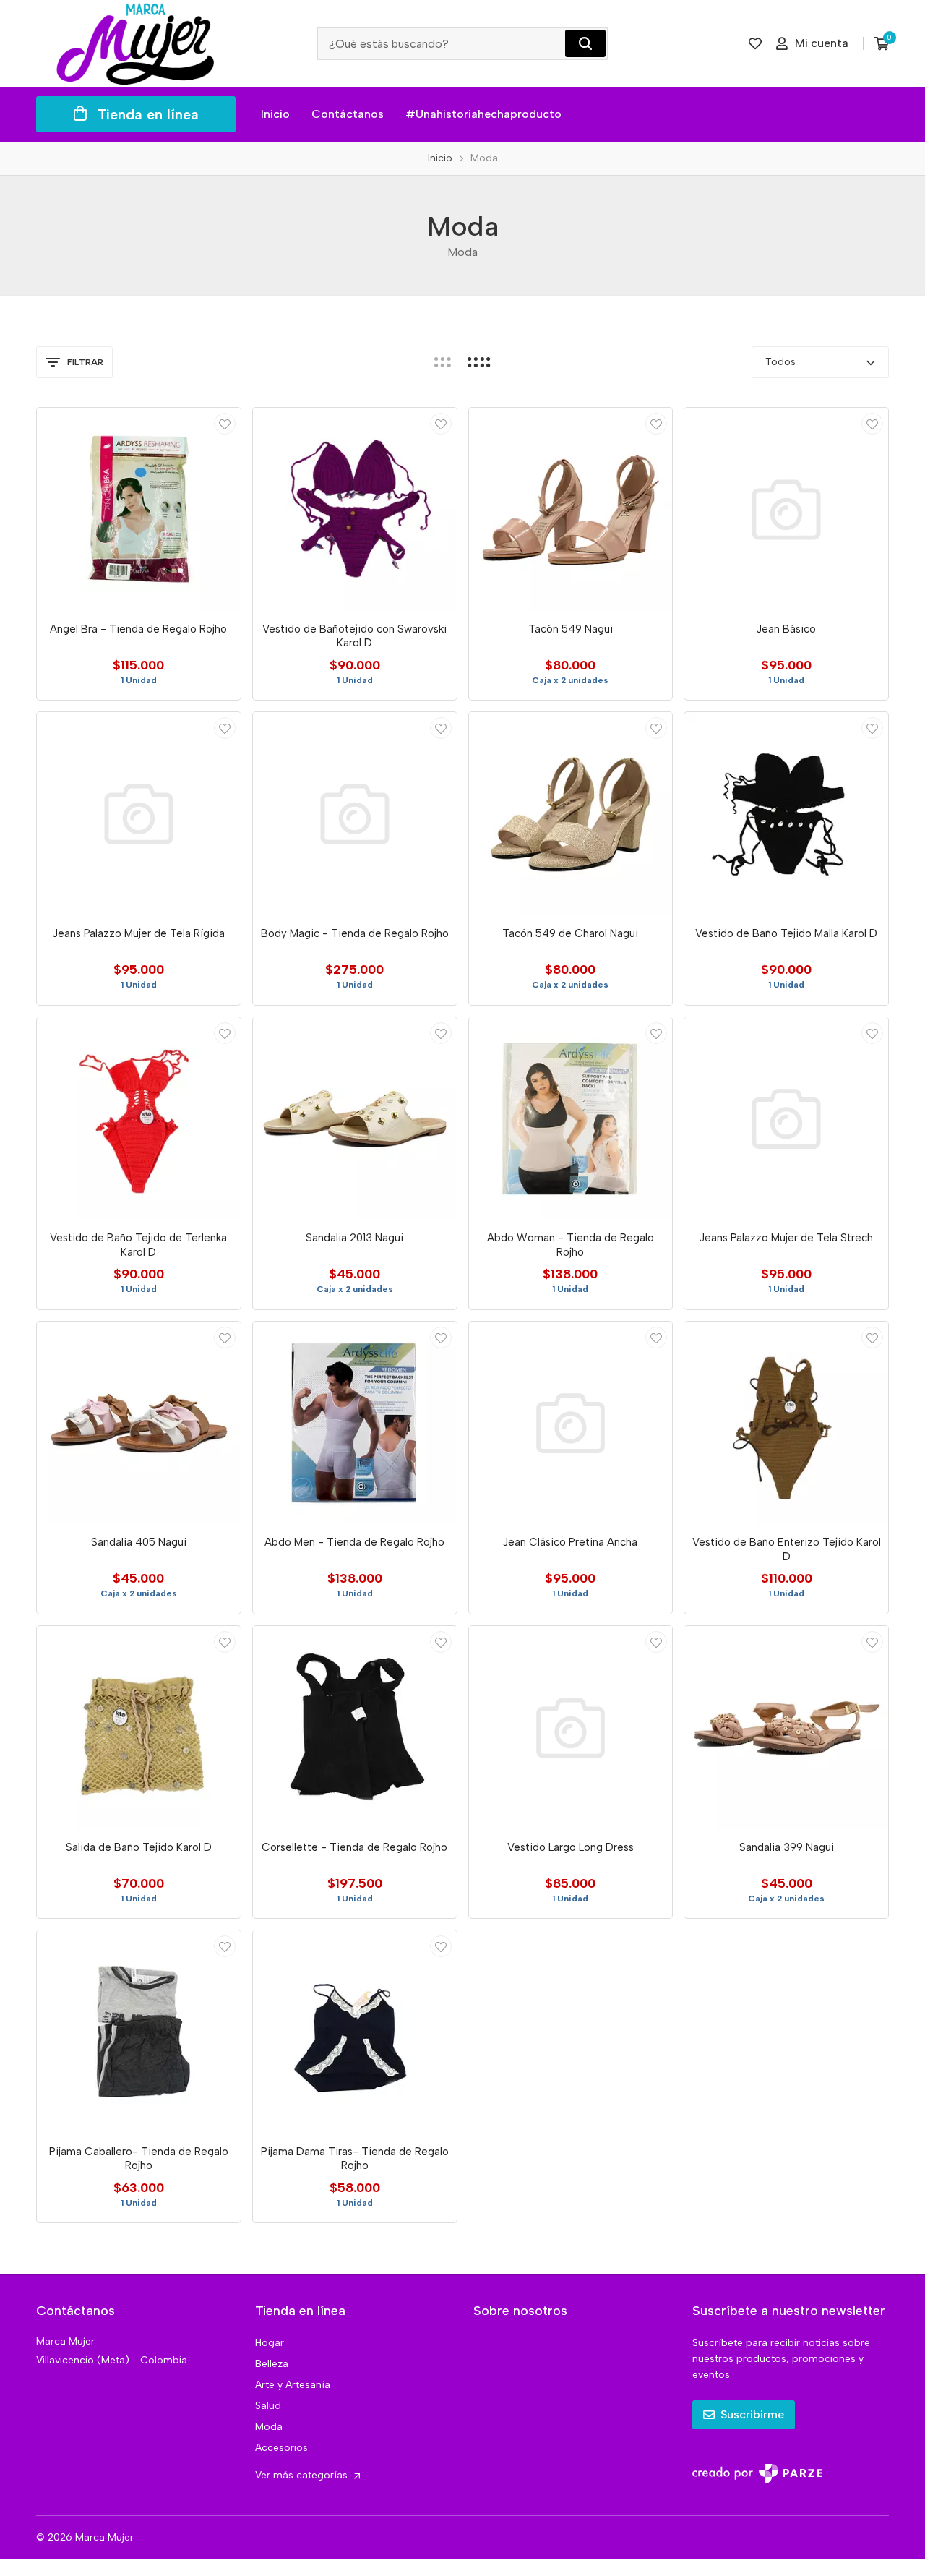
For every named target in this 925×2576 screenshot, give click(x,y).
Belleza (272, 2364)
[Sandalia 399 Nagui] (786, 1728)
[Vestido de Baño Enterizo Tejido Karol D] (786, 1424)
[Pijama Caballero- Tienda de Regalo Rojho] (139, 2032)
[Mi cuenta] (225, 424)
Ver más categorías (303, 2475)
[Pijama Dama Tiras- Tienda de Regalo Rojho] (355, 2032)
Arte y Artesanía (293, 2385)
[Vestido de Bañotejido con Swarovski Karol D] (355, 510)
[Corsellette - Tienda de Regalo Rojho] (355, 1728)
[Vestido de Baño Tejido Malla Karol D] (786, 814)
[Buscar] (585, 43)
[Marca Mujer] (136, 43)
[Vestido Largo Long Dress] (571, 1728)
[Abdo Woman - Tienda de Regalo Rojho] (571, 1119)
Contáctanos (348, 114)
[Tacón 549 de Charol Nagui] (571, 814)
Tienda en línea (148, 114)
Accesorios (281, 2448)
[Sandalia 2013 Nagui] (355, 1119)
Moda (269, 2427)
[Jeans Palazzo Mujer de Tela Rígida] (139, 814)
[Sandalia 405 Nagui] (139, 1424)
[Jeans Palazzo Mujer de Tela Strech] (786, 1119)
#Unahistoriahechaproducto (483, 114)
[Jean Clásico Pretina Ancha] (571, 1424)
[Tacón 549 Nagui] (571, 510)
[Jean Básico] (786, 510)
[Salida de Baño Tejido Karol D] (139, 1728)
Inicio (275, 114)
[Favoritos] (755, 43)
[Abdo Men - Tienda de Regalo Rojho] (355, 1424)
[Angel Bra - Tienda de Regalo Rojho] (139, 510)
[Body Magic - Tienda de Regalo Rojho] (355, 814)
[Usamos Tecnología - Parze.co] (757, 2474)
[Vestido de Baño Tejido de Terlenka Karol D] (139, 1119)
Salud (268, 2406)
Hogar (270, 2343)
